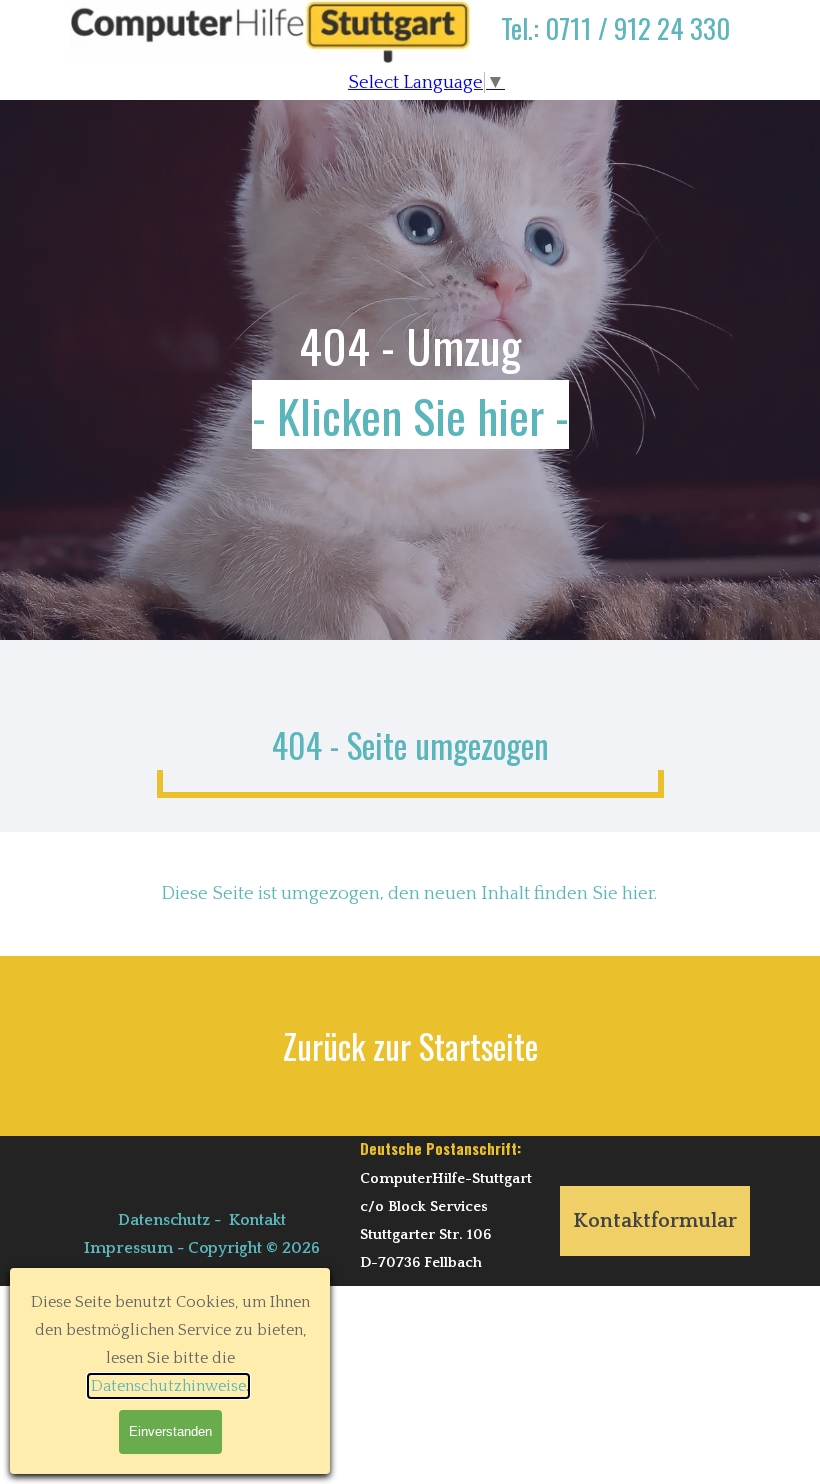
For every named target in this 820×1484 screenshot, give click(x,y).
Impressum (128, 1248)
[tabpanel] (615, 42)
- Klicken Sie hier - (410, 414)
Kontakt (257, 1220)
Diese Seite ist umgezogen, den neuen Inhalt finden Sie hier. (409, 893)
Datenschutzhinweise (168, 1386)
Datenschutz (164, 1220)
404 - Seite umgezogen (410, 745)
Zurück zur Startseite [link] (410, 1046)
